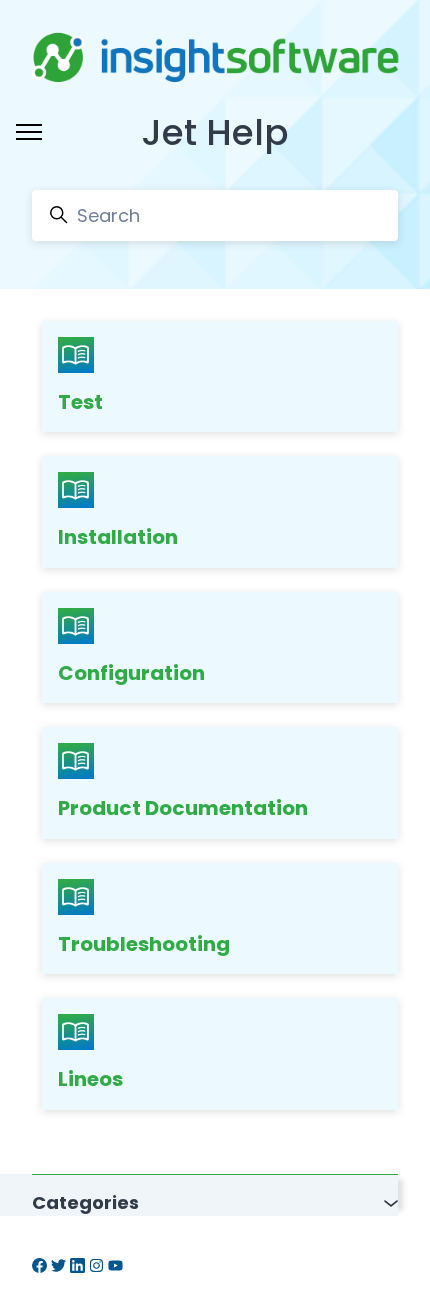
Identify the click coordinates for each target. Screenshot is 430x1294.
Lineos (90, 1079)
